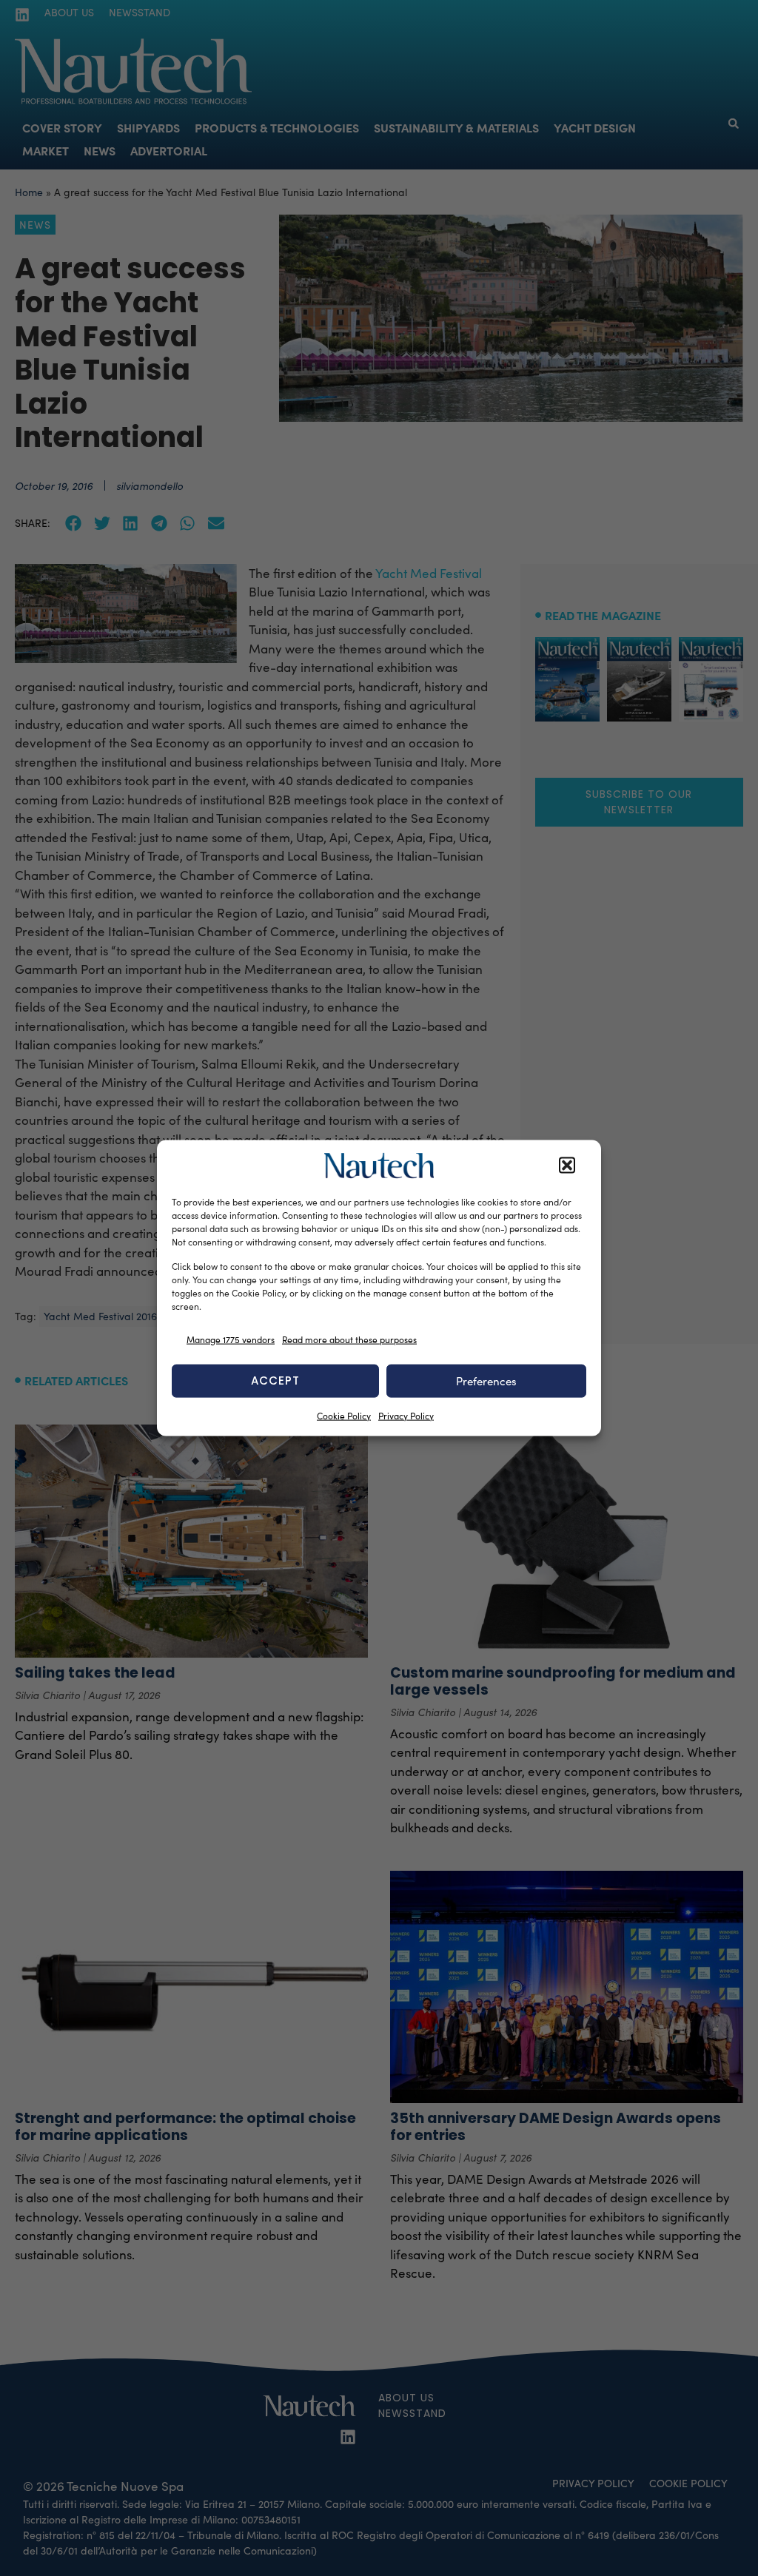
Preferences (486, 1381)
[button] (567, 1166)
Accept (275, 1381)
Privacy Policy (406, 1415)
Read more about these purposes (349, 1339)
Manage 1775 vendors (231, 1339)
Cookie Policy (344, 1415)
